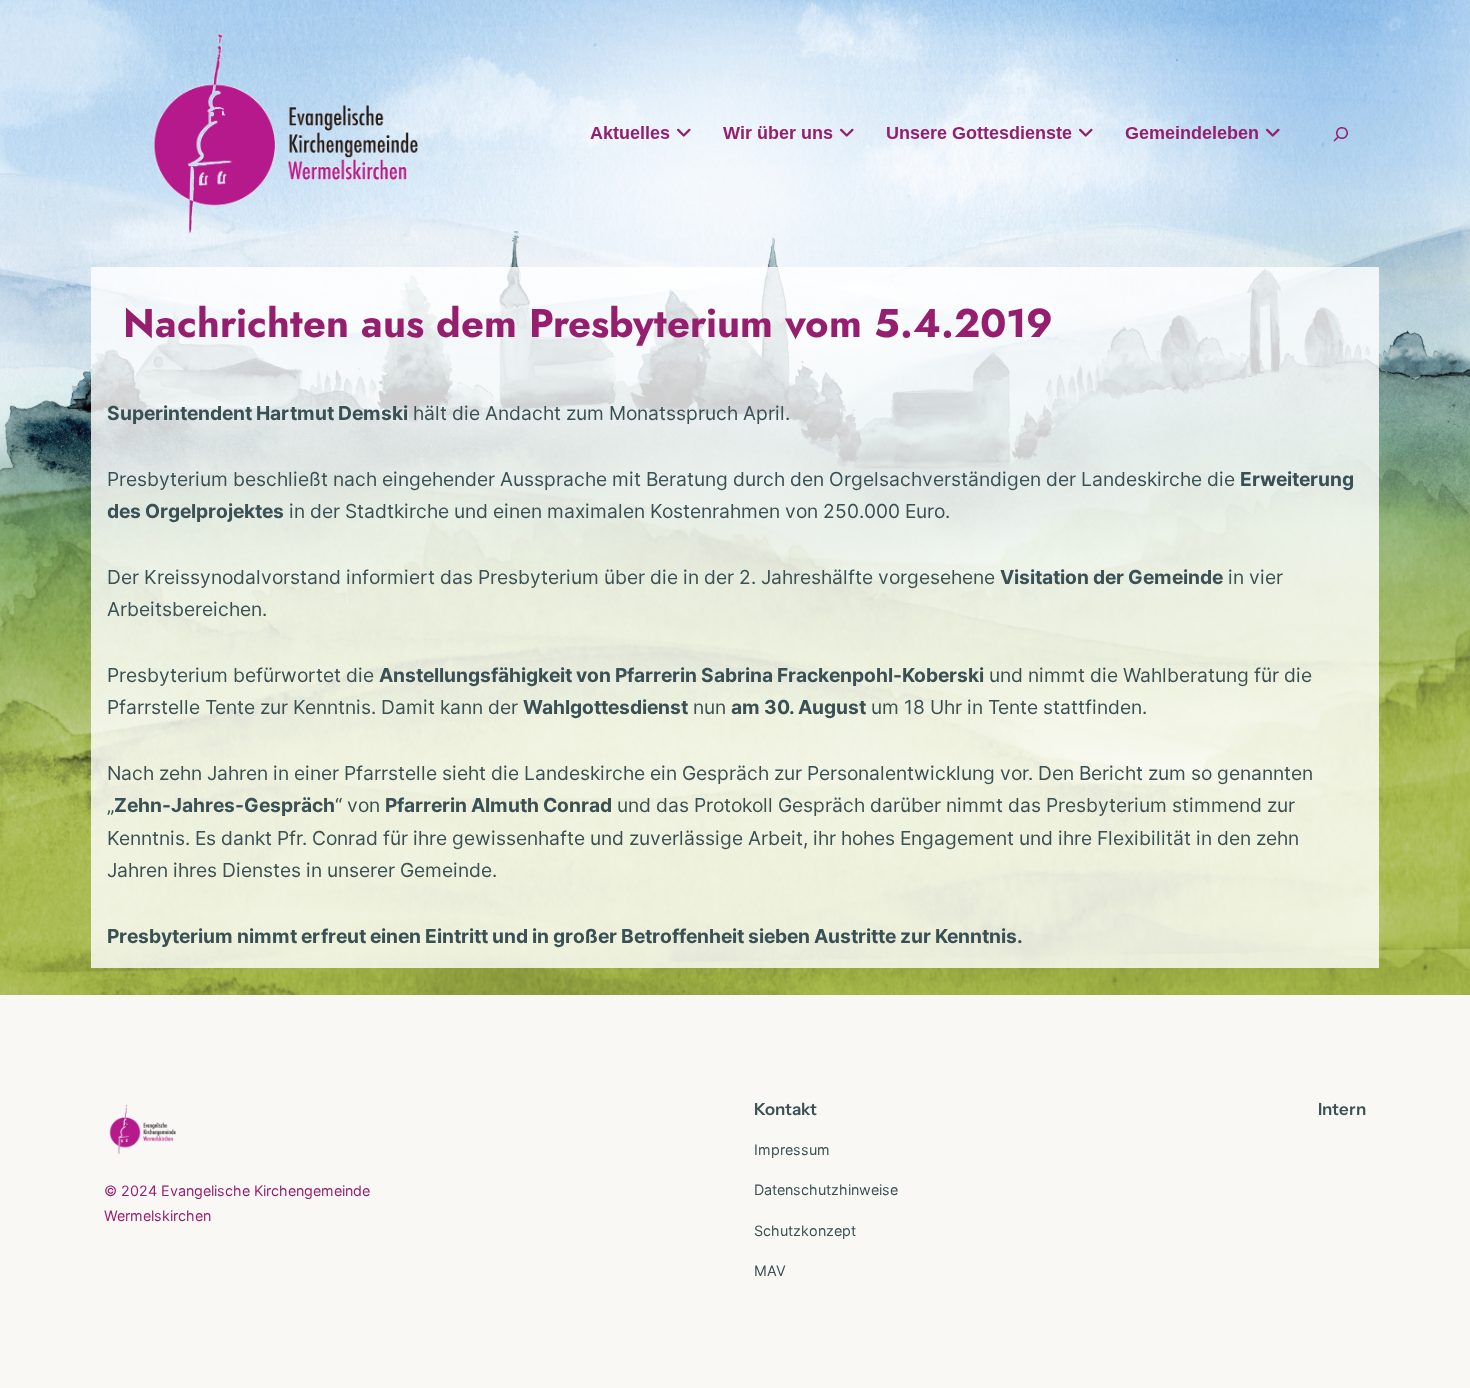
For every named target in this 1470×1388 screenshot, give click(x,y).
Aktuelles (630, 133)
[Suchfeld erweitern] (1341, 133)
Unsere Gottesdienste (979, 133)
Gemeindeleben (1192, 133)
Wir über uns (778, 133)
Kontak (782, 1109)
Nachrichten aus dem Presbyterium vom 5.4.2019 (588, 323)
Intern (1342, 1109)
